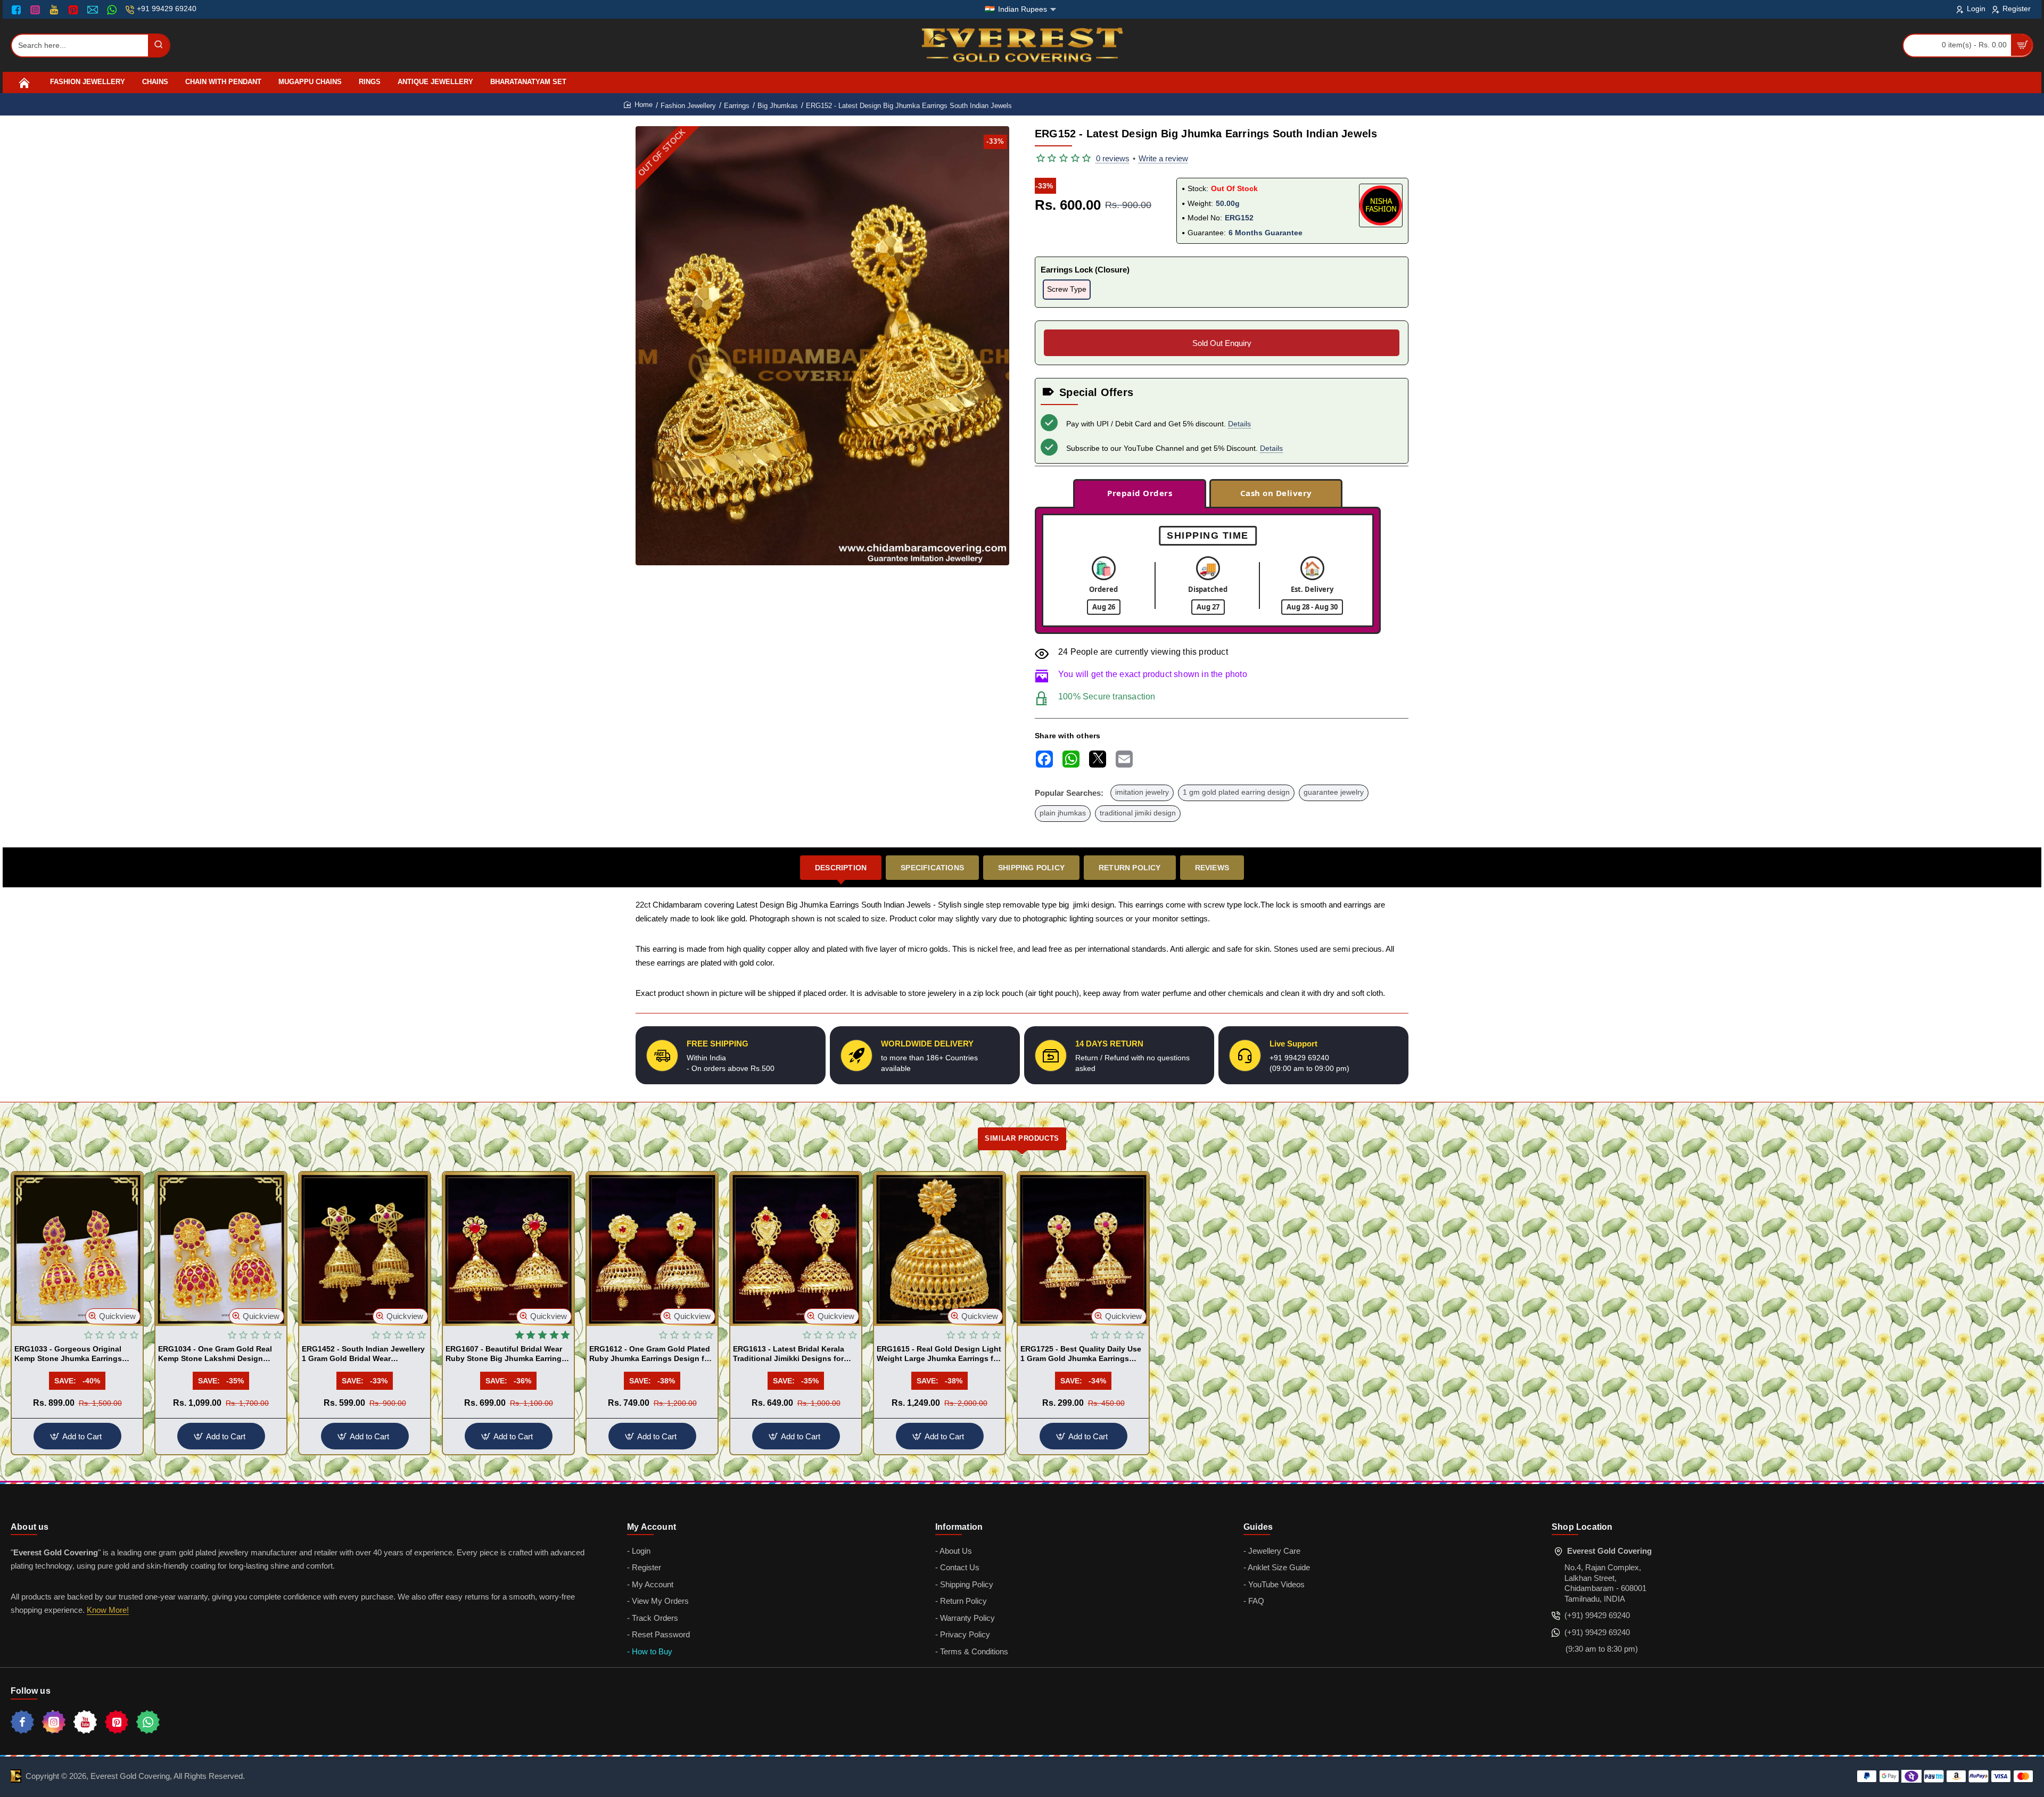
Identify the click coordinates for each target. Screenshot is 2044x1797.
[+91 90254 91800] (113, 10)
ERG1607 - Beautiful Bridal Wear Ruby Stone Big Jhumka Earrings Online (506, 1354)
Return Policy (1130, 868)
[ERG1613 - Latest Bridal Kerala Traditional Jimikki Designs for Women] (796, 1249)
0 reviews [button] (1113, 158)
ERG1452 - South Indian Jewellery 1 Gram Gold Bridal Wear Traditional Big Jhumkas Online (363, 1354)
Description (841, 868)
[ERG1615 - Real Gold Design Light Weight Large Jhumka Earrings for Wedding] (939, 1249)
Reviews (1212, 868)
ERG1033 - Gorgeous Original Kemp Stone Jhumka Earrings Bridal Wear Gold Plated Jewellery (76, 1354)
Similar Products (1022, 1138)
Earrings (737, 106)
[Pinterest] (74, 10)
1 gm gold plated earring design (1236, 792)
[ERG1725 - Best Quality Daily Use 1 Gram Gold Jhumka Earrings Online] (1083, 1249)
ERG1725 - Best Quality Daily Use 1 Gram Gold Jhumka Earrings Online (1081, 1354)
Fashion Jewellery (688, 106)
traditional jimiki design (1138, 813)
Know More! (108, 1610)
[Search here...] (159, 46)
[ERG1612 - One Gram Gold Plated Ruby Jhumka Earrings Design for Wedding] (652, 1249)
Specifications (932, 868)
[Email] (94, 10)
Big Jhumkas (778, 106)
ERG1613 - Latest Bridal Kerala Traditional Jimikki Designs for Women (789, 1354)
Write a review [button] (1163, 158)
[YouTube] (55, 10)
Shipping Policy (1031, 868)
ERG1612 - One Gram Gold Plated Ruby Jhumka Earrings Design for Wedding (650, 1354)
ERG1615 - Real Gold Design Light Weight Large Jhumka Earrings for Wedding (939, 1354)
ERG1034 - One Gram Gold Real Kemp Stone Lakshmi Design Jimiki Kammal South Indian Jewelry (215, 1354)
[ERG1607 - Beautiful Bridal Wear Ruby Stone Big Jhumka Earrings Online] (508, 1249)
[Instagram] (36, 10)
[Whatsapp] (148, 1722)
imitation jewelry (1142, 792)
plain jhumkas (1063, 813)
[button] (113, 1316)
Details (1239, 424)
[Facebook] (19, 10)
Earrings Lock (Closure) (1085, 270)
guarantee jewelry (1334, 792)
